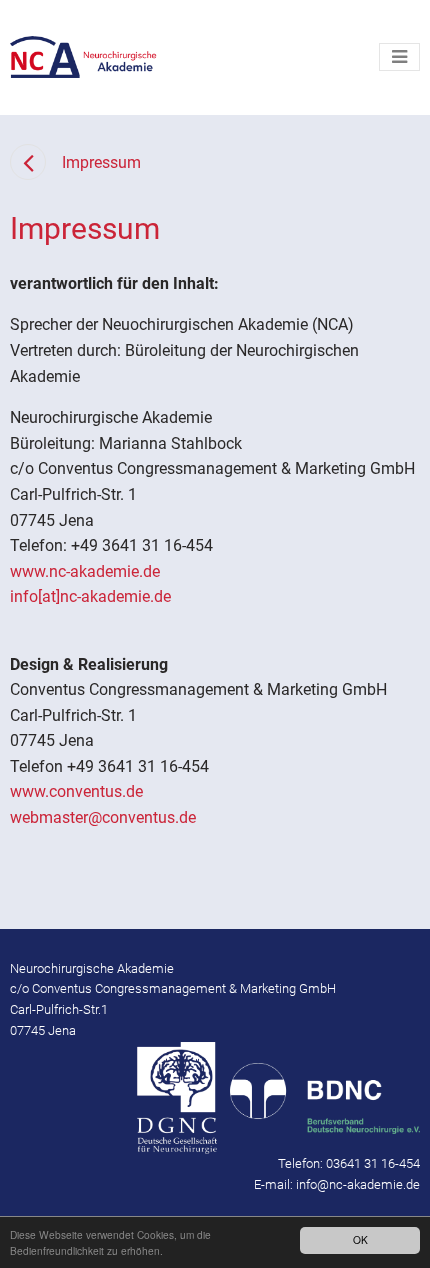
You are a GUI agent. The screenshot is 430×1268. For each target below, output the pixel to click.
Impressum (101, 162)
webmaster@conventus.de (103, 817)
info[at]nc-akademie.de (90, 596)
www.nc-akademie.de (85, 571)
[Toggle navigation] (399, 57)
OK (360, 1239)
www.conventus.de (76, 791)
